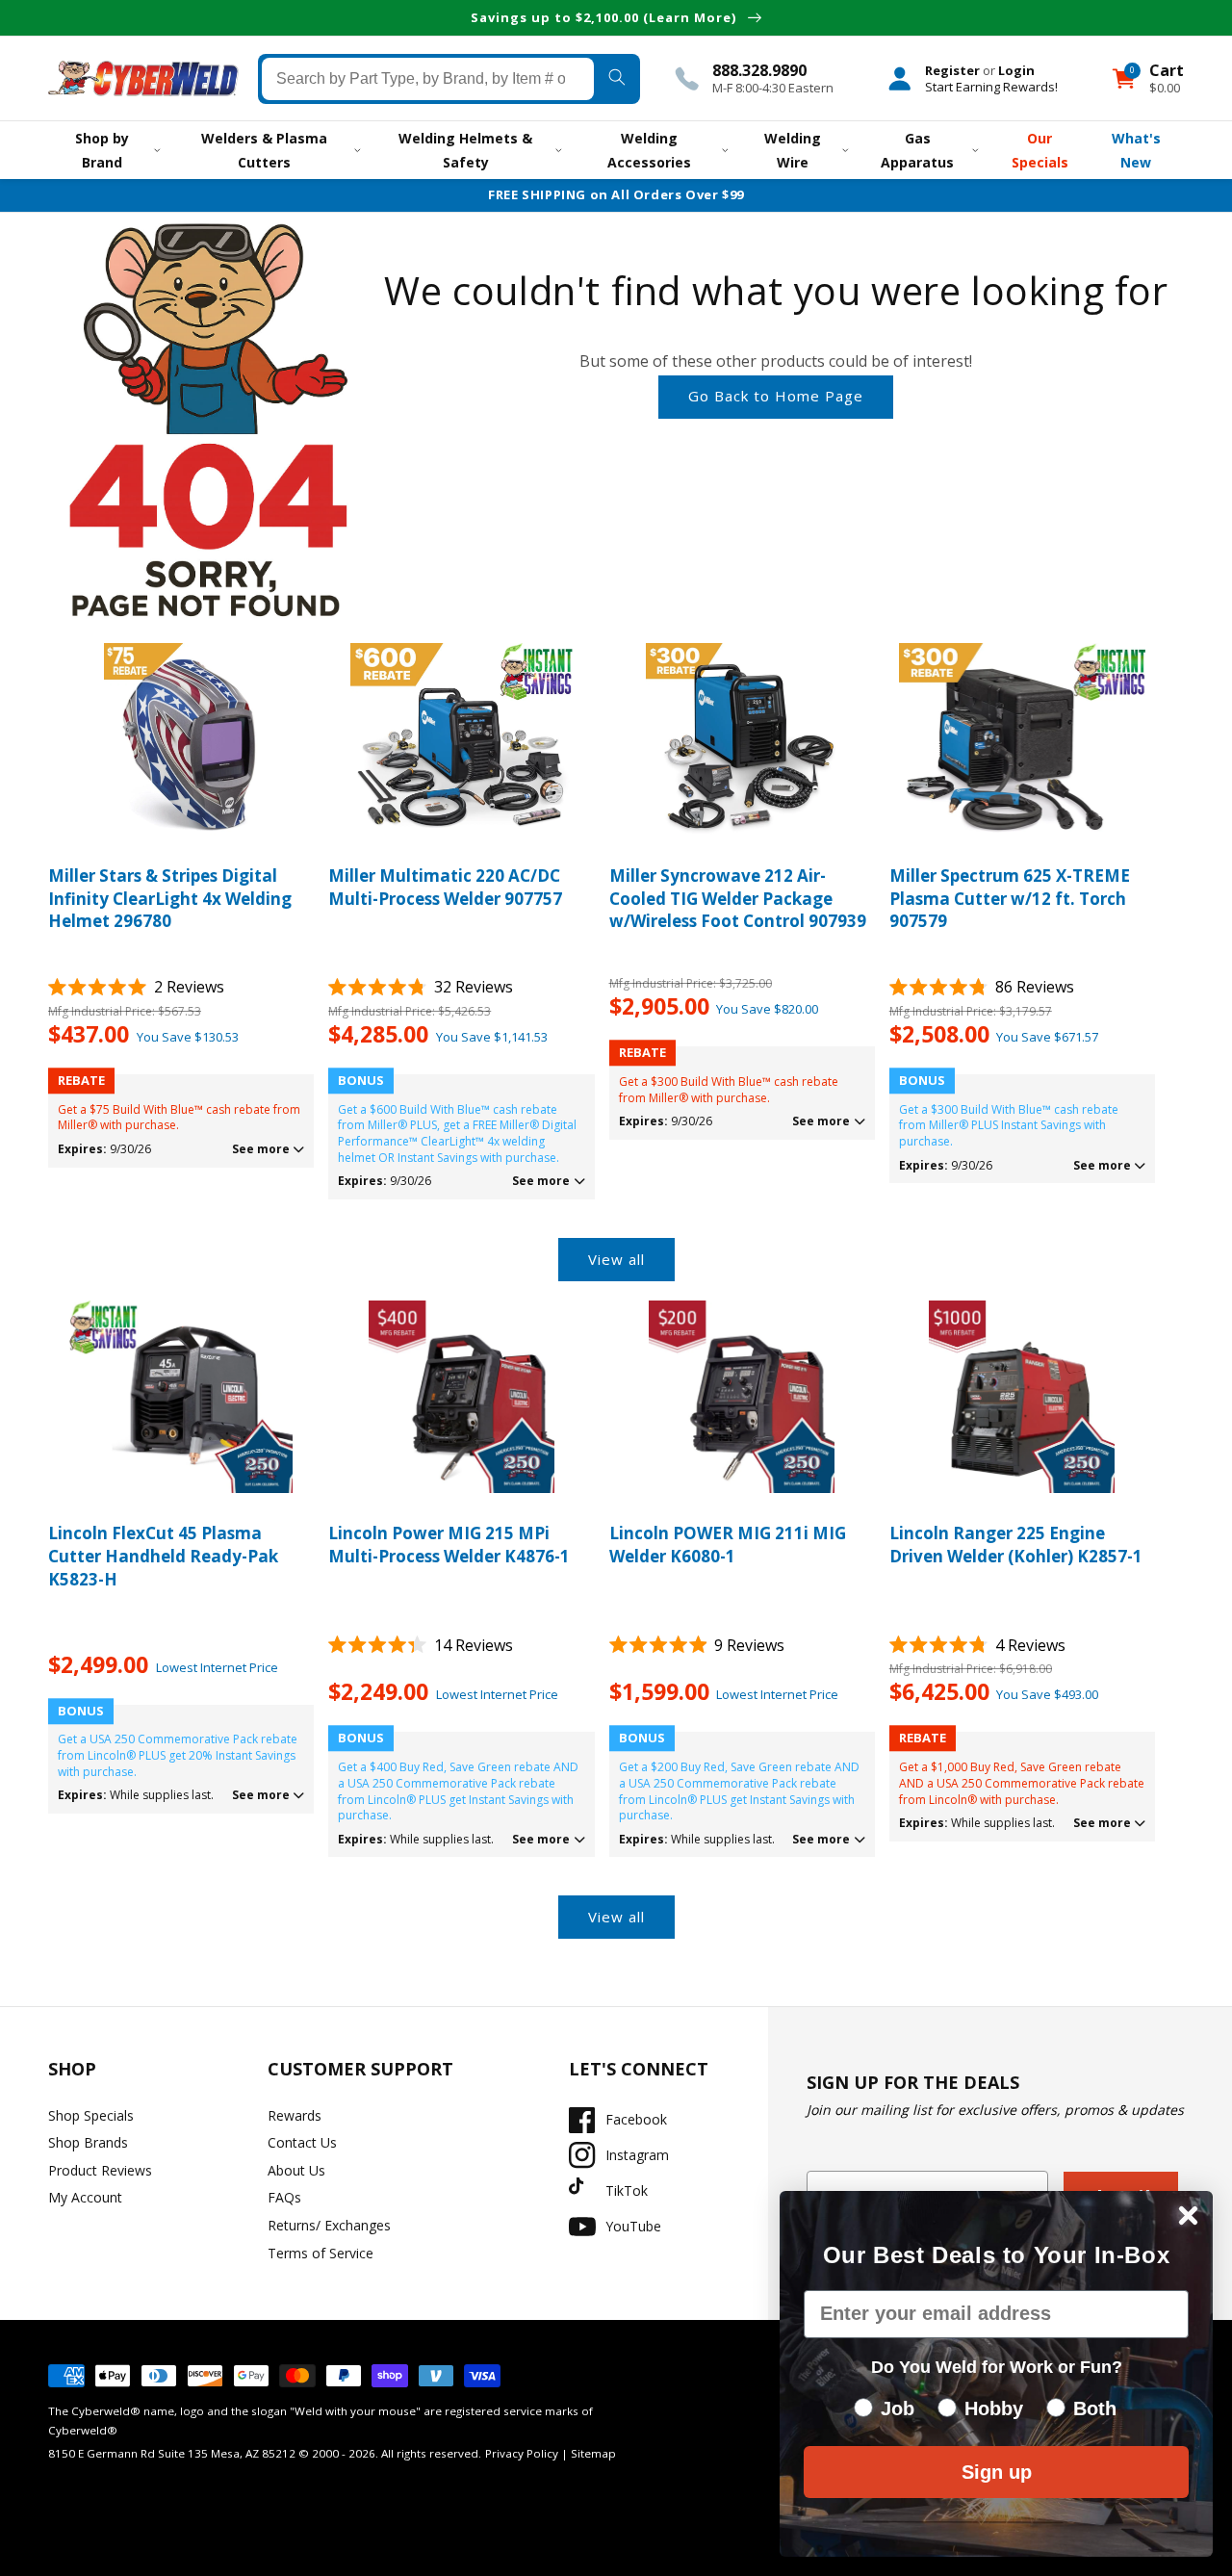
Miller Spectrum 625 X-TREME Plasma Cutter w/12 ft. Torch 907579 (1010, 899)
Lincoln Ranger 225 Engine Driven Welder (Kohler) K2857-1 (1016, 1545)
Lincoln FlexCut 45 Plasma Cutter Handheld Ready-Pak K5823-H (163, 1556)
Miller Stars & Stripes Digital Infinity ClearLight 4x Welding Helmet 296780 (170, 899)
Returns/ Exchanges (329, 2225)
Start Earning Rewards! (991, 86)
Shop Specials (91, 2115)
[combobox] (428, 78)
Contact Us (302, 2142)
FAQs (284, 2197)
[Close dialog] (1188, 2215)
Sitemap (593, 2453)
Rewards (295, 2115)
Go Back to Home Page (776, 396)
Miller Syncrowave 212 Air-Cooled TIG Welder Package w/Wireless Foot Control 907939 (738, 899)
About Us (296, 2170)
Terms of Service (321, 2253)
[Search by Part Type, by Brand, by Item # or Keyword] (617, 78)
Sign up (997, 2472)
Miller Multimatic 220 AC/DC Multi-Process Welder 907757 (445, 887)
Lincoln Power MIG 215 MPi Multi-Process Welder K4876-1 (449, 1545)
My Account (85, 2197)
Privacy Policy (522, 2453)
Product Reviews (100, 2170)
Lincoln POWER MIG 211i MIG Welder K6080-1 (728, 1545)
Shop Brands (88, 2142)
